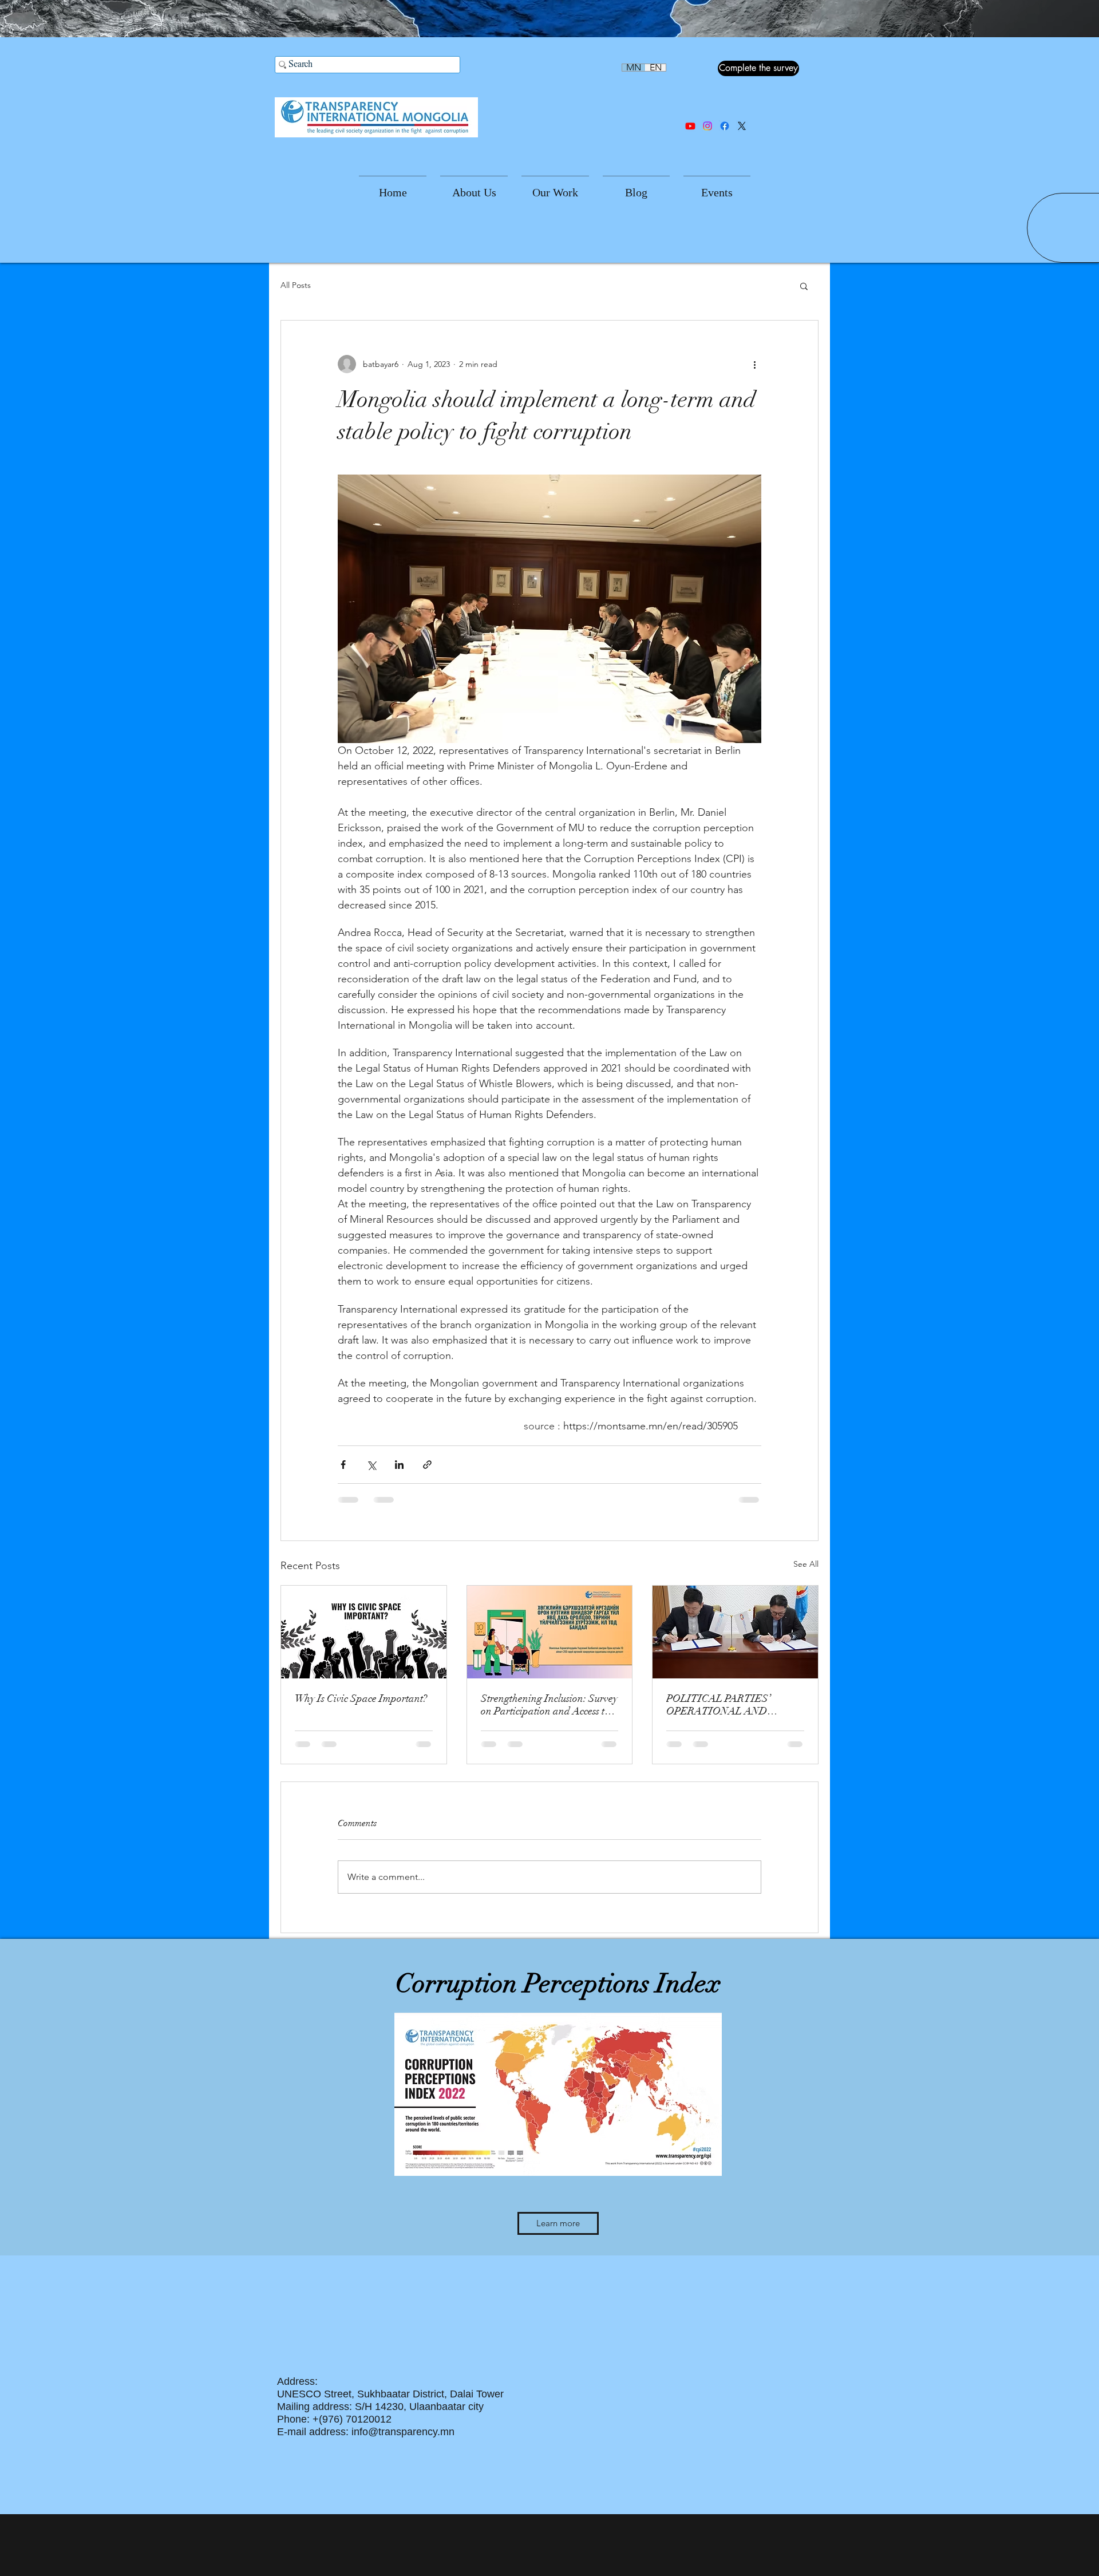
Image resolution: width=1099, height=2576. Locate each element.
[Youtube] (690, 126)
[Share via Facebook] (343, 1465)
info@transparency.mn (403, 2432)
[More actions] (754, 364)
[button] (474, 187)
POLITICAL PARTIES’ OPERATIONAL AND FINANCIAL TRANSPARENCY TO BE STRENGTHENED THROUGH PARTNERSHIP (730, 1705)
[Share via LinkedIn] (399, 1465)
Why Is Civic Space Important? (361, 1698)
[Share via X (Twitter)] (371, 1465)
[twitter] (742, 126)
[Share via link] (427, 1465)
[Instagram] (707, 126)
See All (806, 1564)
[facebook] (725, 126)
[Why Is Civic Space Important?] (364, 1632)
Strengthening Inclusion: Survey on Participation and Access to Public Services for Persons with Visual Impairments (549, 1705)
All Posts (296, 285)
